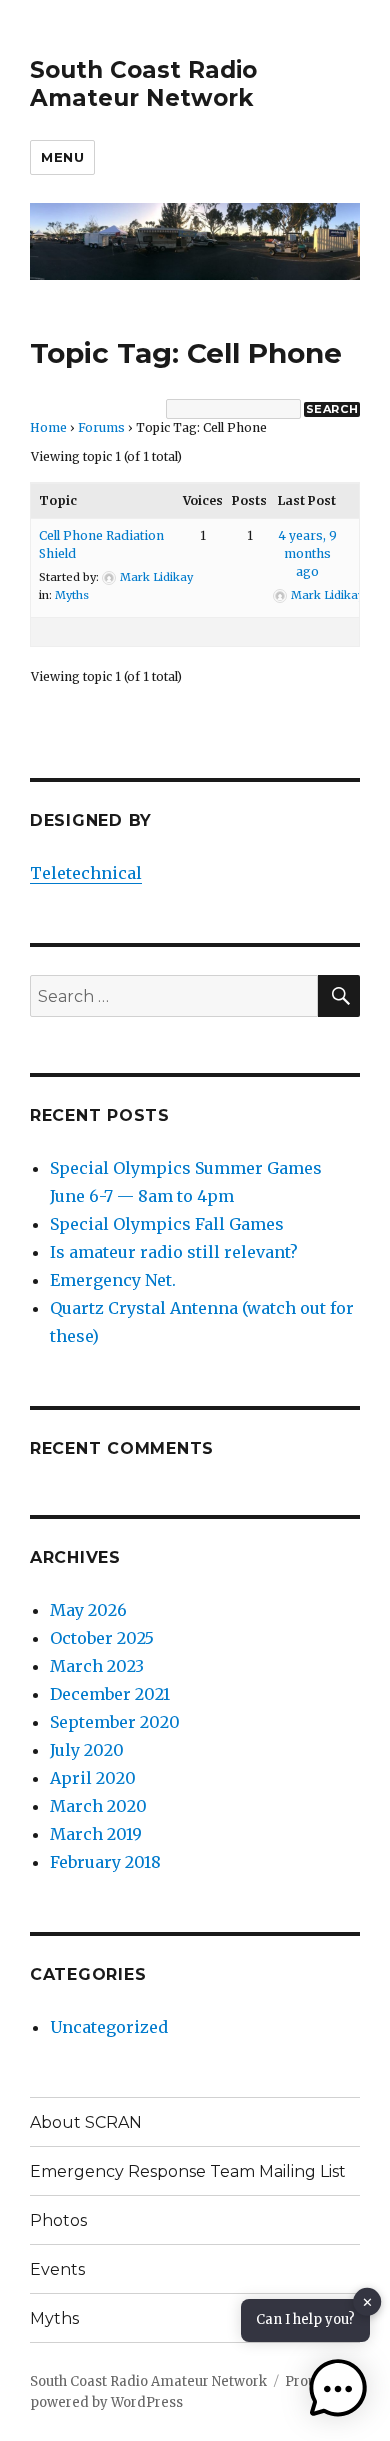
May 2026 (88, 1610)
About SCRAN (86, 2122)
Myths (72, 595)
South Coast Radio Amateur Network (143, 84)
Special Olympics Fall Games (167, 1224)
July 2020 (87, 1750)
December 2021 (110, 1694)
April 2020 (93, 1778)
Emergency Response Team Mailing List (188, 2171)
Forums (101, 427)
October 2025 (102, 1638)
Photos (58, 2220)
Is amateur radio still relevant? (174, 1252)
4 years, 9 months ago (307, 553)
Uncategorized (109, 2027)
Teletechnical (86, 873)
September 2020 (115, 1722)
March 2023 (97, 1666)
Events (57, 2269)
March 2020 (98, 1806)
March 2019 (96, 1834)
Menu (62, 157)
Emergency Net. (113, 1280)
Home (48, 427)
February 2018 (105, 1862)
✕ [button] (367, 2302)
